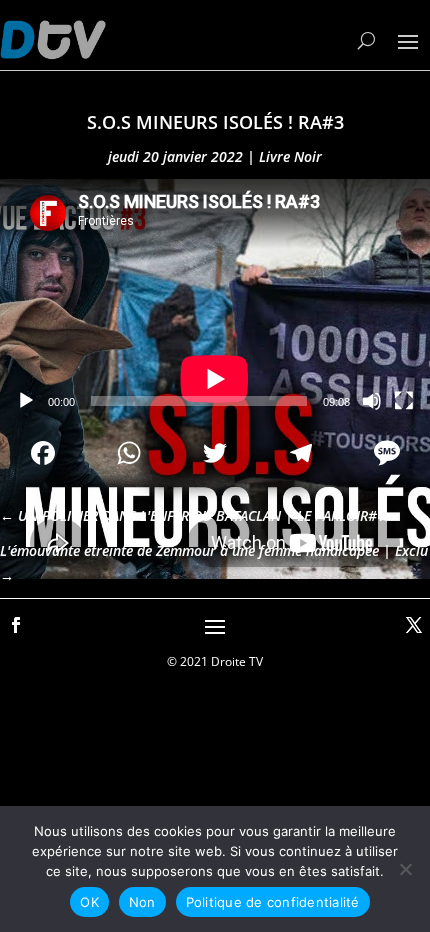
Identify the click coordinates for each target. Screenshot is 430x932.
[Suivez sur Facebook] (16, 625)
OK (89, 902)
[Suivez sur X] (414, 625)
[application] (215, 300)
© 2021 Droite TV (215, 661)
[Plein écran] (404, 401)
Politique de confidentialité (273, 902)
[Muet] (372, 401)
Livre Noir (290, 156)
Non (142, 902)
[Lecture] (26, 401)
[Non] (405, 869)
